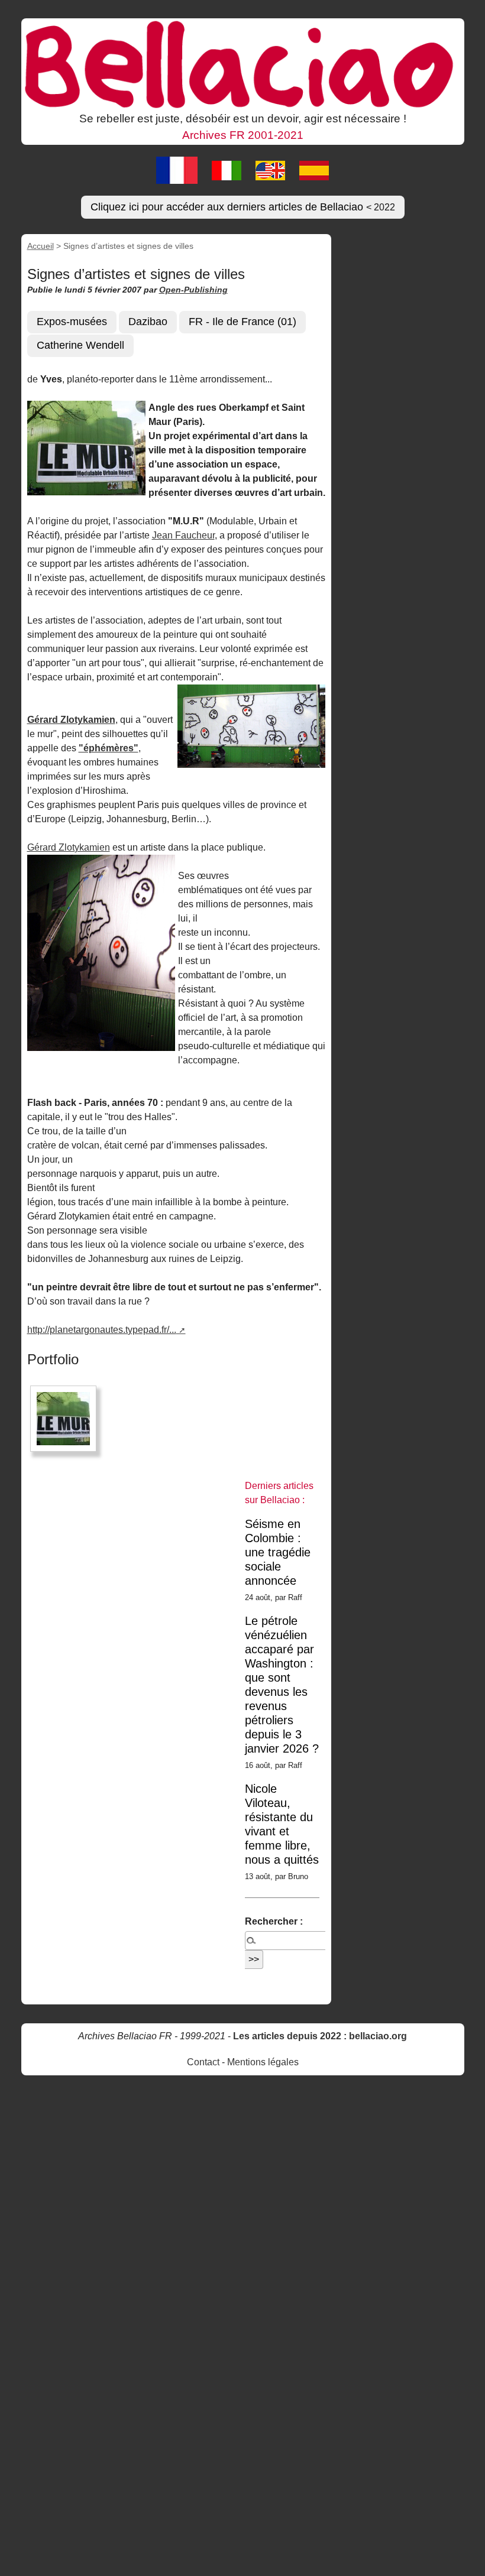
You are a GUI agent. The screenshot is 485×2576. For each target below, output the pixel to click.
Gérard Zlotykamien (69, 847)
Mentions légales (263, 2062)
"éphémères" (109, 748)
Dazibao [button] (148, 322)
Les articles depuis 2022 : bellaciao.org (320, 2036)
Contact (203, 2062)
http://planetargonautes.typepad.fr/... (102, 1330)
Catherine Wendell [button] (80, 345)
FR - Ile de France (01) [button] (242, 322)
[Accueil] (243, 64)
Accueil (41, 246)
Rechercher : (274, 1921)
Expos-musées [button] (72, 322)
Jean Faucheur (183, 535)
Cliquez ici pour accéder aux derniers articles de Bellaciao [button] (243, 207)
